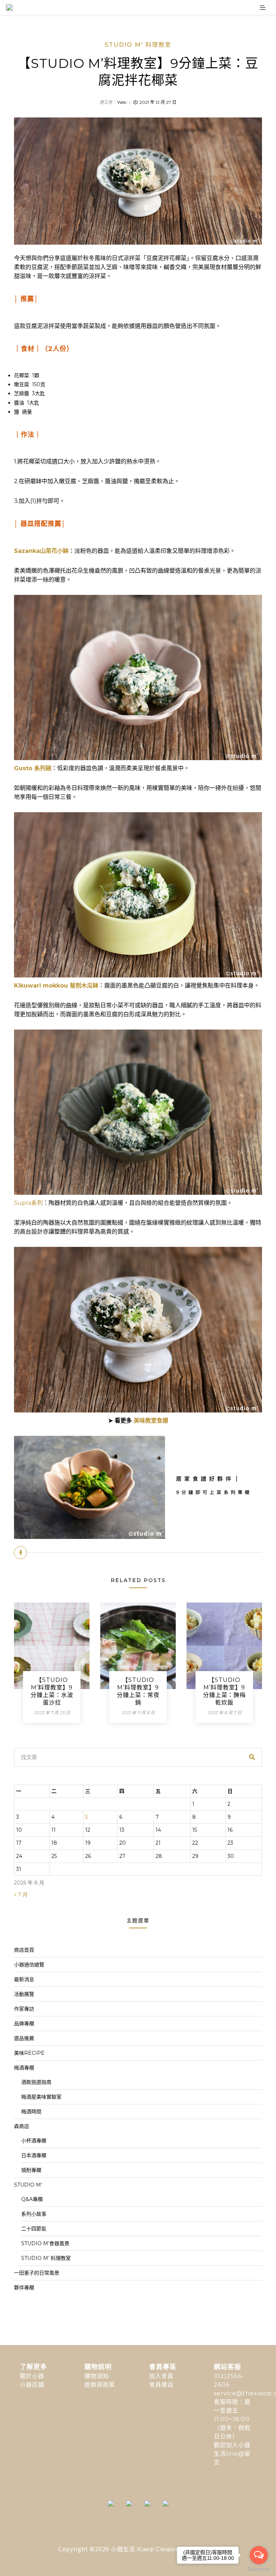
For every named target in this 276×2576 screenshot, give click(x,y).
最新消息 (24, 1979)
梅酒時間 (31, 2112)
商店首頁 (24, 1950)
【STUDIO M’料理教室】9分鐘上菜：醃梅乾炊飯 (224, 1691)
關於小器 (32, 2376)
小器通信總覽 (29, 1965)
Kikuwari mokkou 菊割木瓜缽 (56, 986)
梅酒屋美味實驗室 (41, 2097)
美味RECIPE (29, 2053)
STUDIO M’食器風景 (45, 2243)
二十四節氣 (34, 2229)
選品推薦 (24, 2038)
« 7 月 (21, 1895)
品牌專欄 (24, 2024)
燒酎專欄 (31, 2170)
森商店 (22, 2126)
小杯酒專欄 (34, 2141)
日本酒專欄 (34, 2155)
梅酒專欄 (24, 2068)
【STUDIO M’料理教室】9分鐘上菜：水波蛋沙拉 (52, 1691)
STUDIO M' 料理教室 (138, 45)
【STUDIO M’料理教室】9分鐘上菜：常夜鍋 (138, 1691)
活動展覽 (24, 1994)
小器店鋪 (32, 2385)
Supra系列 (28, 1203)
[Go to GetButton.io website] (259, 2569)
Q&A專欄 (32, 2199)
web (122, 102)
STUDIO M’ (28, 2185)
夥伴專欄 (24, 2288)
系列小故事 (34, 2214)
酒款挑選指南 (36, 2082)
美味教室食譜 (151, 1421)
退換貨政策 (100, 2385)
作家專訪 (24, 2009)
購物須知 (97, 2376)
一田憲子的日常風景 (37, 2273)
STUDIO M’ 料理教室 (46, 2258)
